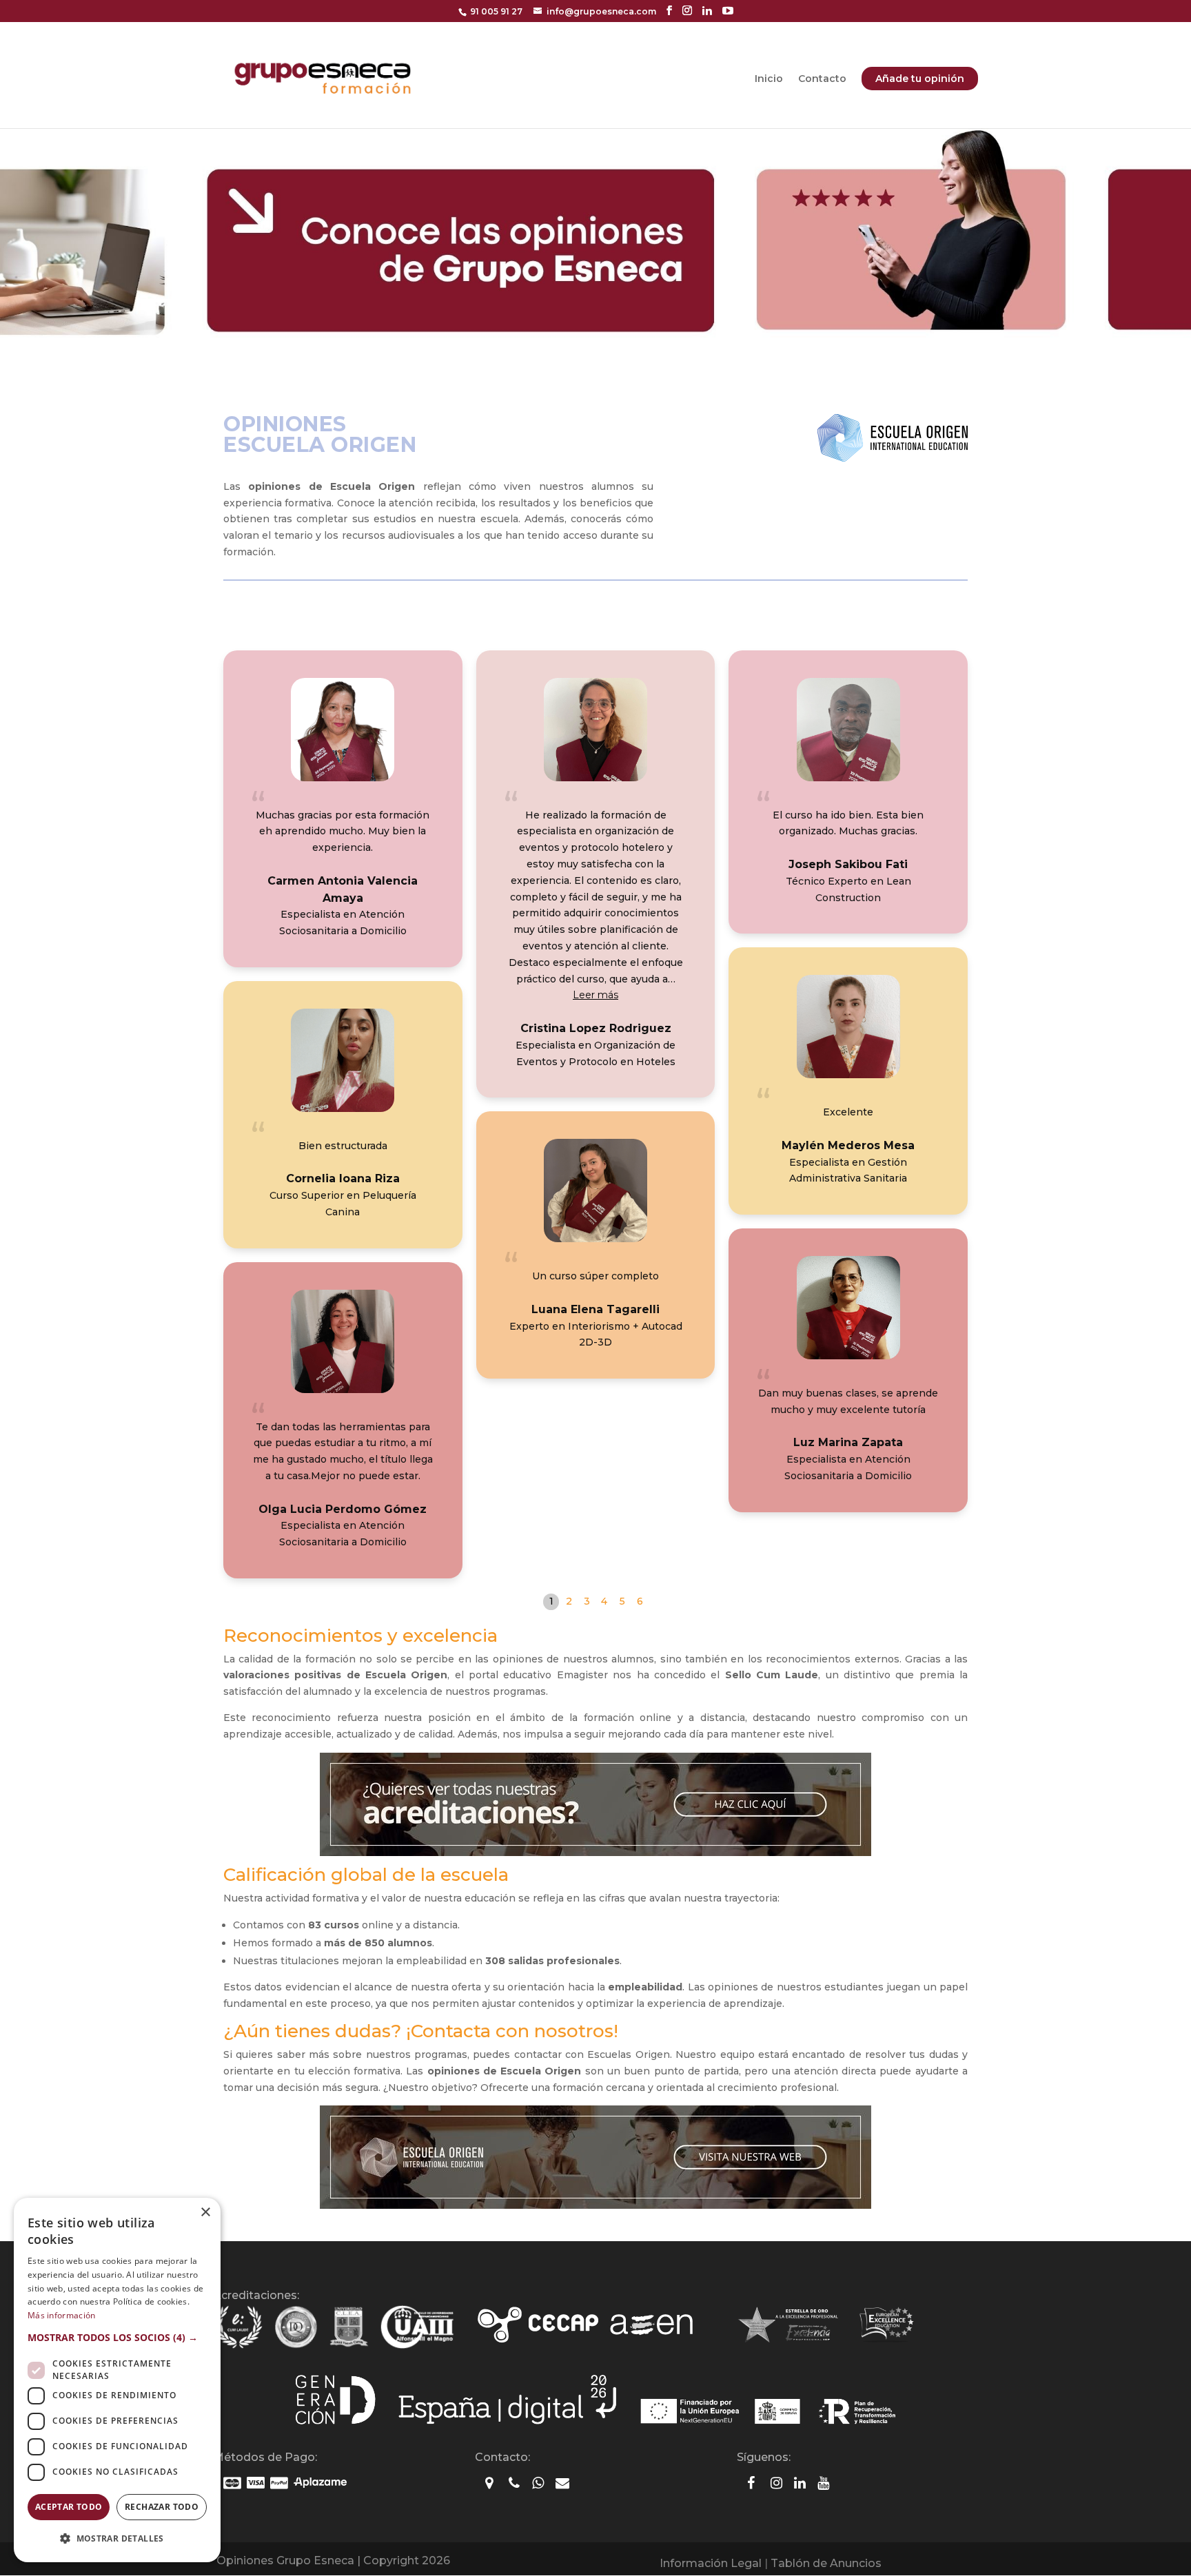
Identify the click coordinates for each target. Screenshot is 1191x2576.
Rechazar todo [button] (162, 2507)
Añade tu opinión (920, 79)
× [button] (205, 2213)
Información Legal (711, 2563)
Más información (62, 2315)
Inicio (769, 79)
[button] (595, 995)
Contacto (822, 79)
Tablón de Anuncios (826, 2563)
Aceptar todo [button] (69, 2507)
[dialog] (117, 2380)
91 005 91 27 (496, 11)
